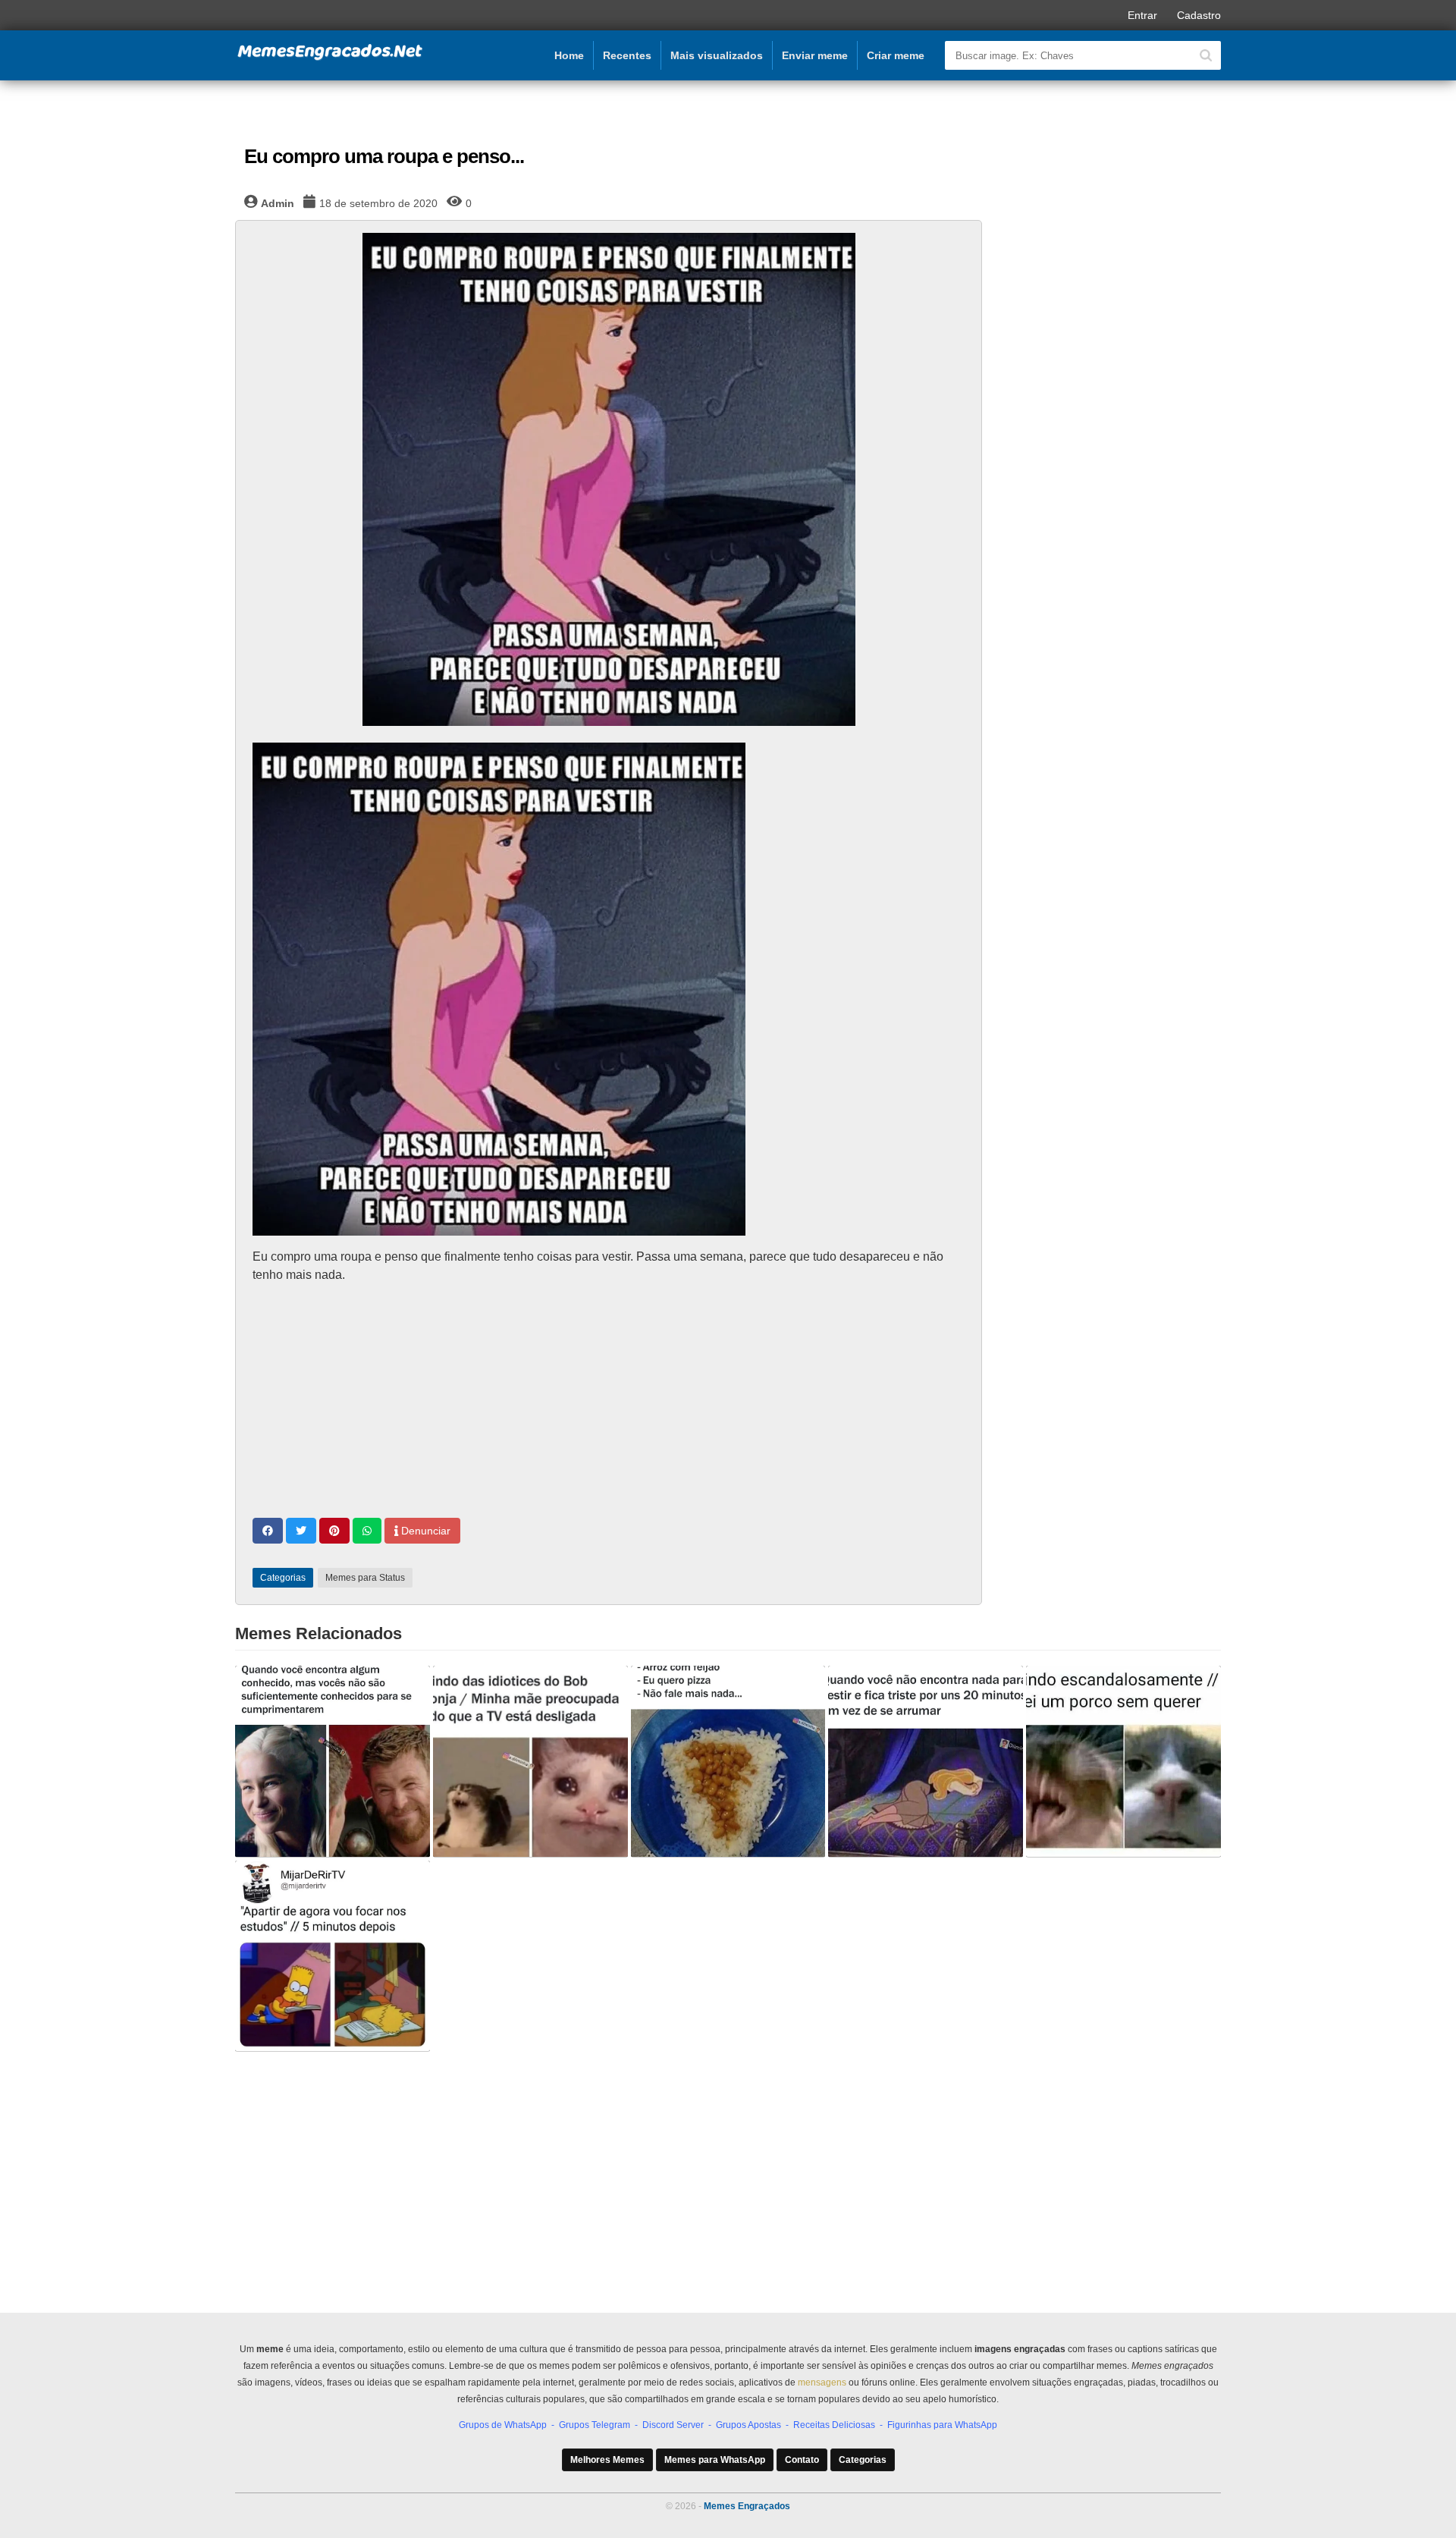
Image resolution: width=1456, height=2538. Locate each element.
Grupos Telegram (595, 2425)
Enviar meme (815, 55)
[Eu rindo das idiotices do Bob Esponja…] (530, 1761)
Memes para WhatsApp (715, 2460)
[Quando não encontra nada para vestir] (926, 1761)
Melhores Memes (607, 2460)
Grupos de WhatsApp (503, 2425)
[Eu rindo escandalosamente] (1123, 1761)
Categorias (863, 2460)
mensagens (822, 2383)
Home (569, 55)
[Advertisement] (609, 1402)
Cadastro (1199, 15)
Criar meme (896, 55)
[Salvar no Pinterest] (334, 1531)
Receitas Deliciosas (834, 2425)
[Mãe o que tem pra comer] (728, 1761)
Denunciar (424, 1531)
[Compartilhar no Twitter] (301, 1531)
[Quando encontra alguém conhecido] (333, 1761)
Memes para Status (365, 1578)
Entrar (1142, 15)
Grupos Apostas (748, 2425)
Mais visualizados (717, 55)
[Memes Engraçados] (330, 58)
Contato (802, 2460)
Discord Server (673, 2425)
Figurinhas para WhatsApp (942, 2425)
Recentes (627, 55)
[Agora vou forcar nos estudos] (333, 1956)
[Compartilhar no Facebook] (268, 1531)
